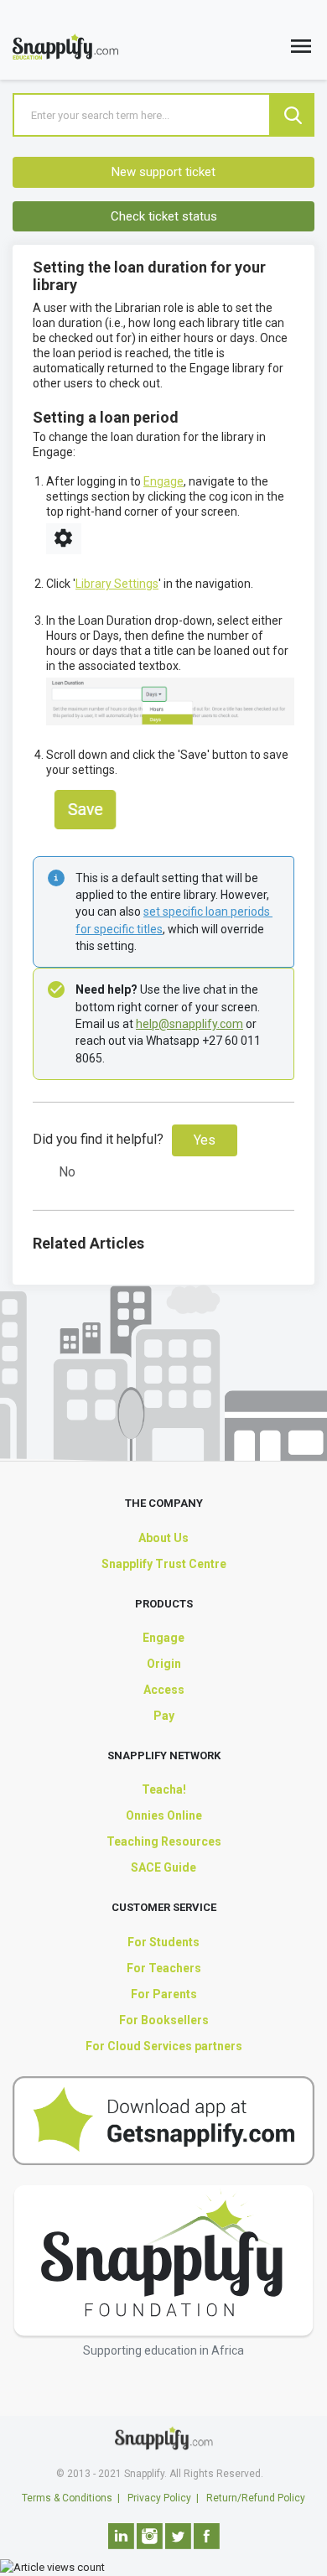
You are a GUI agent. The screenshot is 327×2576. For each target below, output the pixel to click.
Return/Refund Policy (256, 2498)
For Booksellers (164, 2020)
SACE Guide (163, 1867)
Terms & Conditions (67, 2498)
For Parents (164, 1994)
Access (164, 1690)
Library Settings (117, 584)
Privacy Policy (159, 2498)
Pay (164, 1716)
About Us (163, 1538)
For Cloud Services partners (164, 2046)
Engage (163, 481)
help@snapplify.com (189, 1024)
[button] (301, 50)
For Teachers (164, 1968)
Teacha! (164, 1789)
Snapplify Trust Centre (164, 1564)
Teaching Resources (164, 1841)
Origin (164, 1664)
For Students (163, 1942)
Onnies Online (164, 1815)
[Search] (293, 115)
